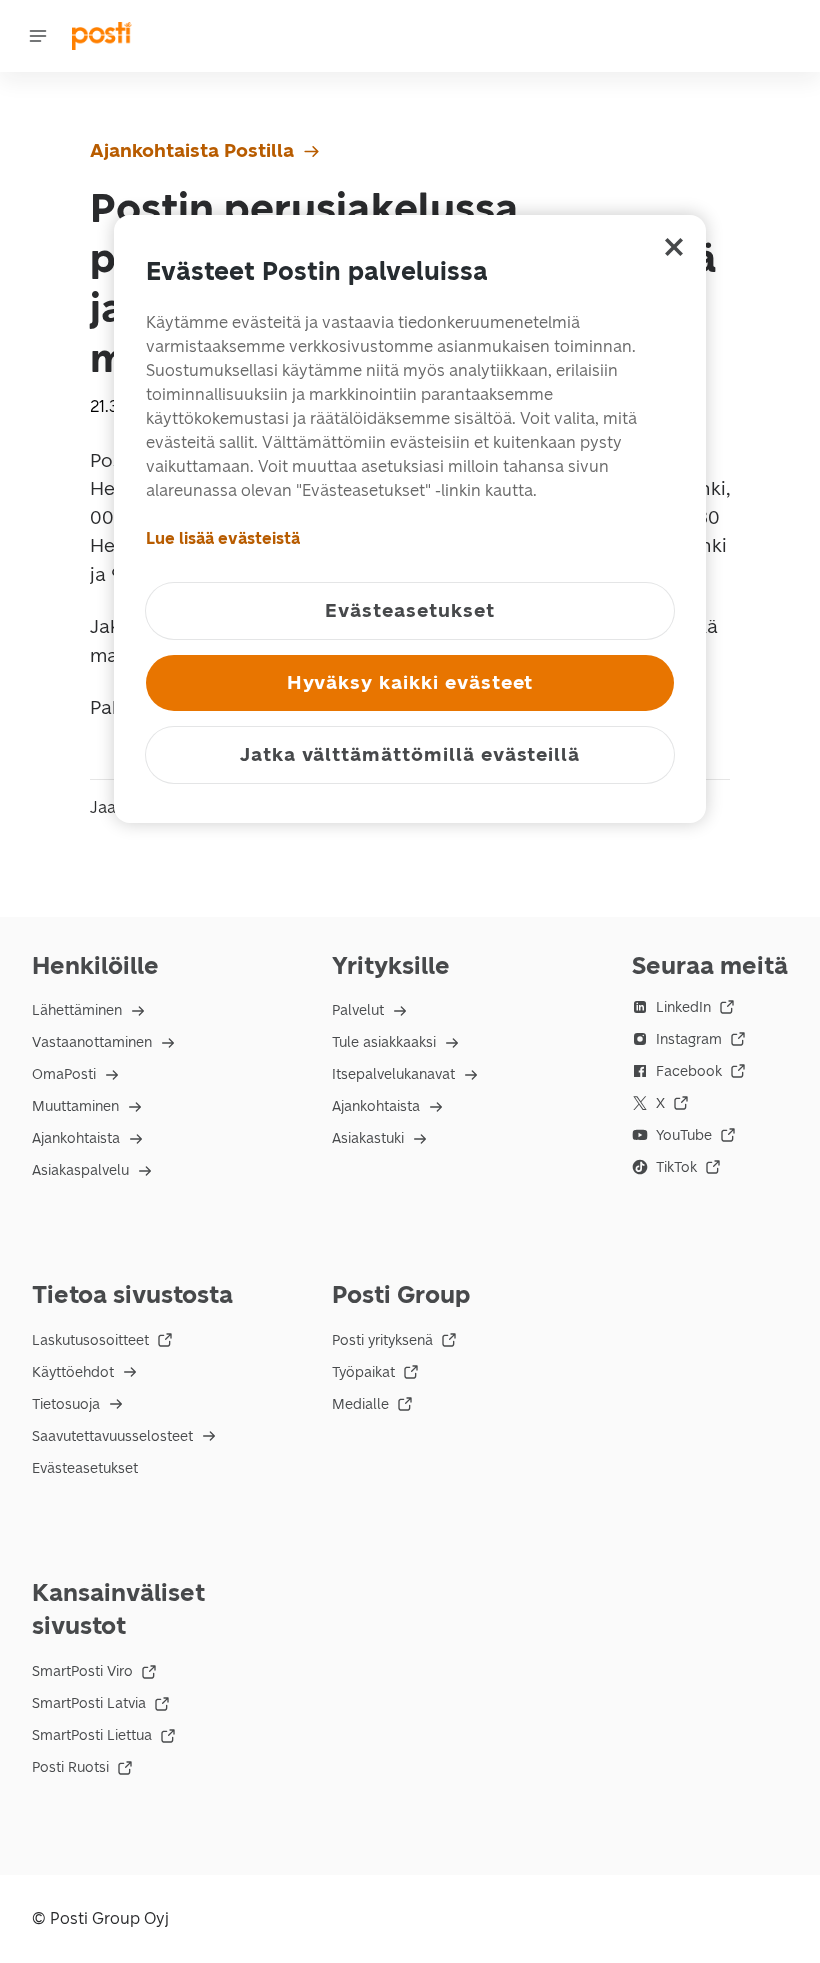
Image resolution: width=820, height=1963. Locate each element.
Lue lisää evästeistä (223, 538)
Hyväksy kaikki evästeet (410, 682)
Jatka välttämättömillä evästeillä (410, 754)
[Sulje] (674, 247)
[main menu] (38, 36)
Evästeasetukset (85, 1468)
